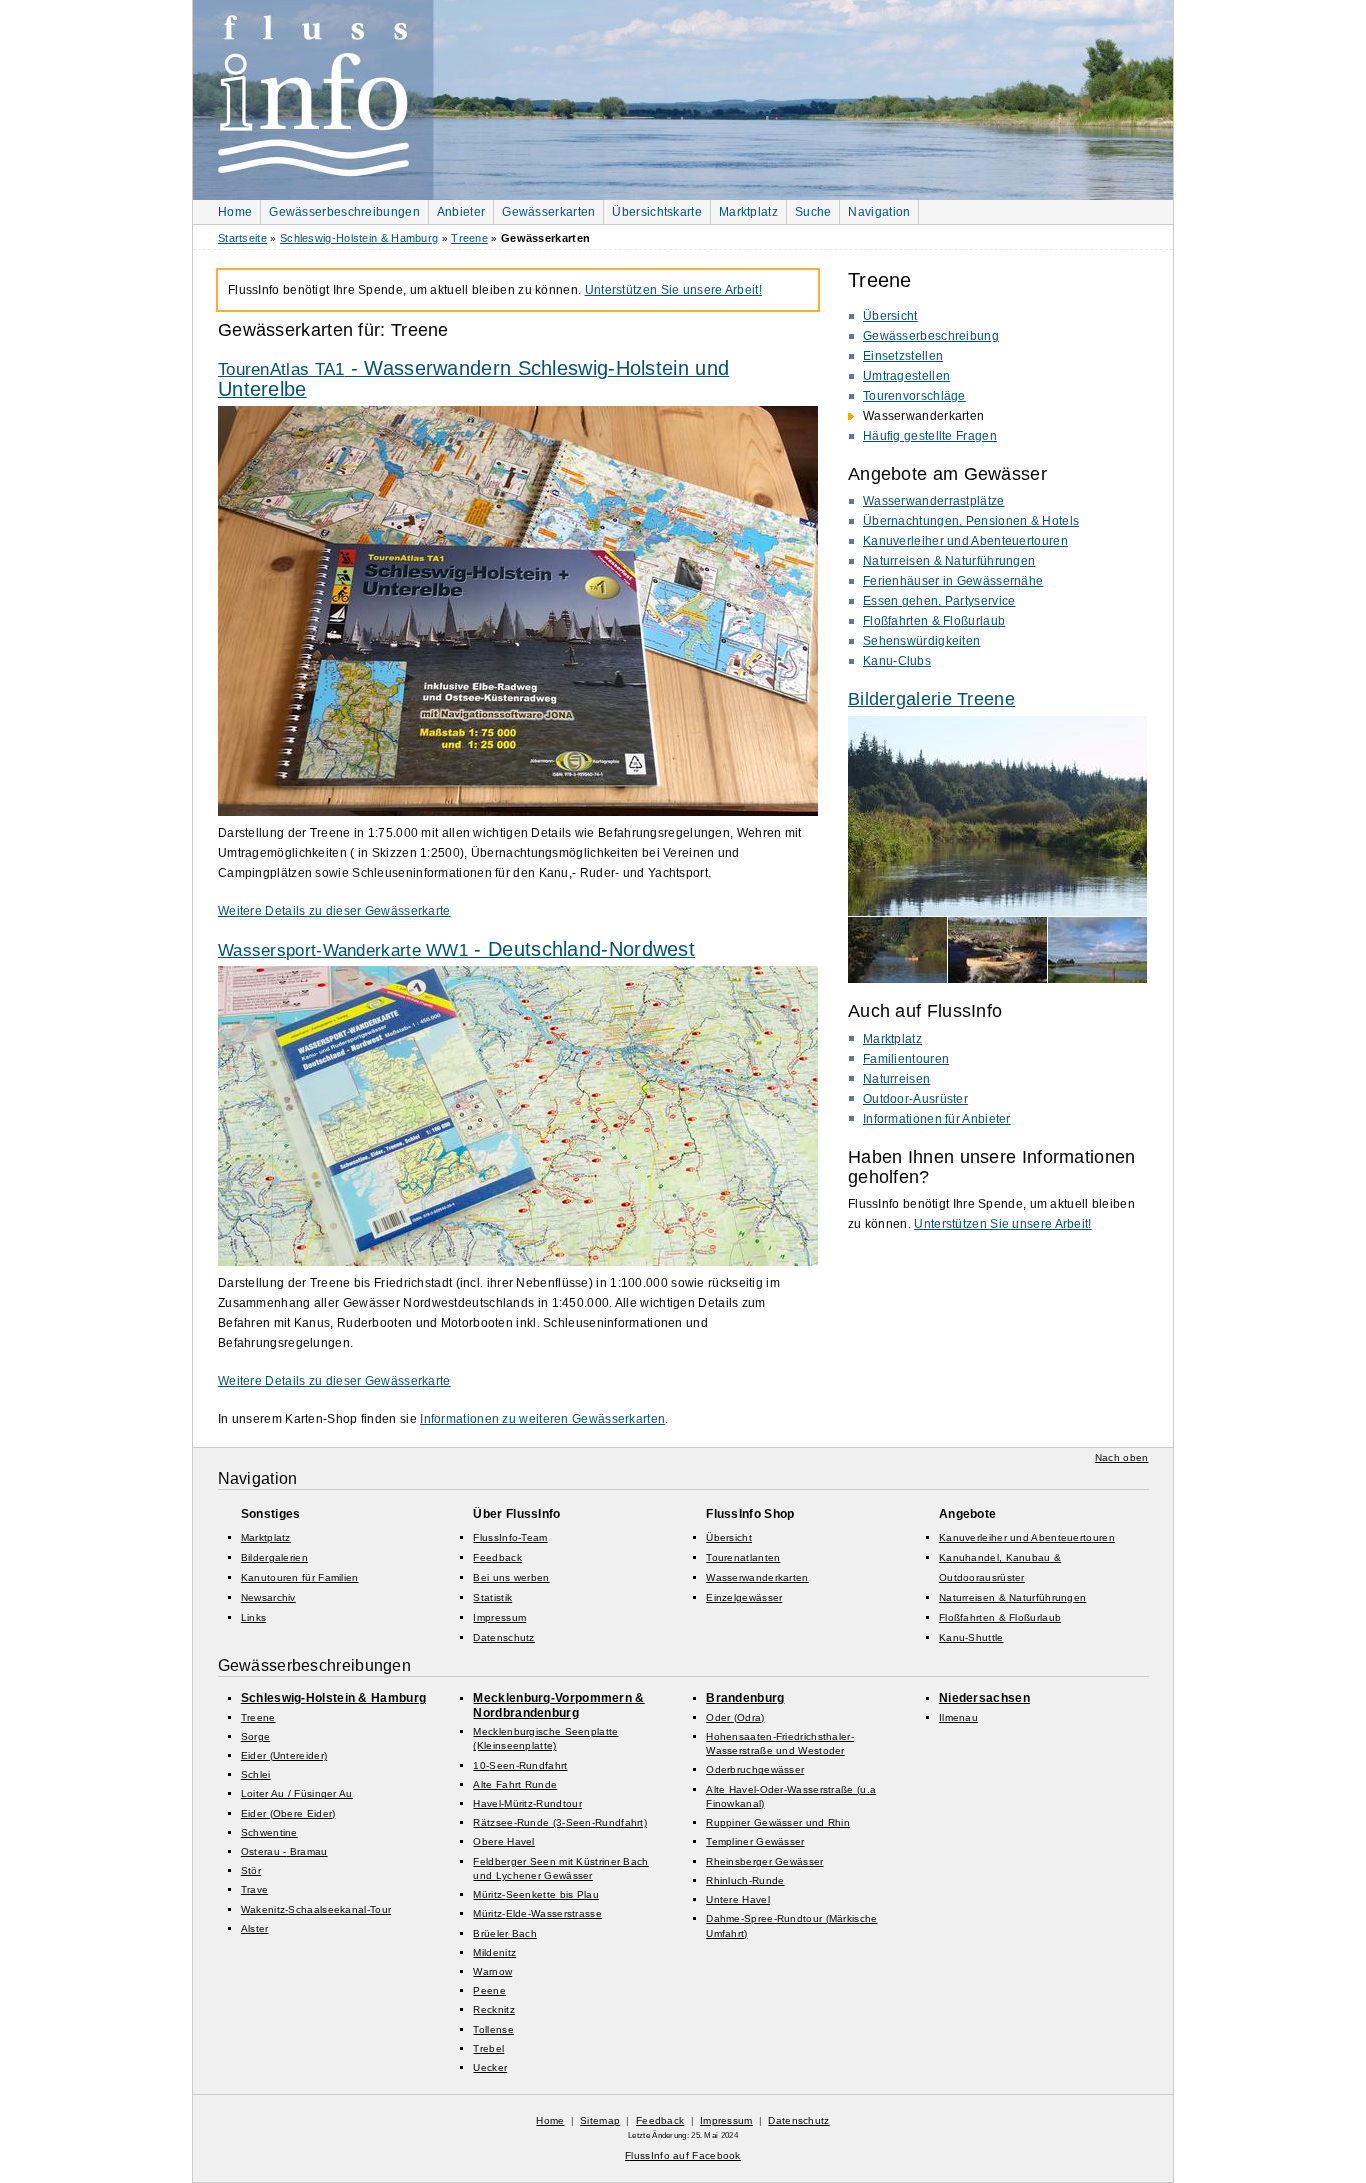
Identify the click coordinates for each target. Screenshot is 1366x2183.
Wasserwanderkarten (757, 1577)
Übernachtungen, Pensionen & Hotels (971, 521)
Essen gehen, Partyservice (939, 601)
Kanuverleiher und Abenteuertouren (965, 541)
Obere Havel (503, 1841)
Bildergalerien (274, 1557)
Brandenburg (745, 1698)
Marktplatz (748, 212)
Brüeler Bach (505, 1933)
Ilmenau (958, 1717)
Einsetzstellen (903, 356)
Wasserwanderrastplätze (934, 501)
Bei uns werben (511, 1577)
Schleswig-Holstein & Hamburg (359, 238)
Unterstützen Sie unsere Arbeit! (1002, 1224)
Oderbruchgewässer (755, 1769)
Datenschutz (503, 1637)
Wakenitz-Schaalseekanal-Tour (316, 1909)
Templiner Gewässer (755, 1841)
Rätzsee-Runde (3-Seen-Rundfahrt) (560, 1822)
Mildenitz (494, 1952)
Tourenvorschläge (914, 396)
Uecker (490, 2067)
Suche (813, 212)
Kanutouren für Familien (300, 1577)
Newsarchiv (268, 1597)
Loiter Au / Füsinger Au (297, 1793)
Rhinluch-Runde (745, 1880)
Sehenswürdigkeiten (921, 641)
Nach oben (1122, 1457)
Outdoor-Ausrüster (915, 1099)
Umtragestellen (906, 376)
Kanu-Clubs (897, 661)
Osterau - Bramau (284, 1851)
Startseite (242, 238)
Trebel (488, 2048)
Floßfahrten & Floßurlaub (934, 621)
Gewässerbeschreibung (931, 336)
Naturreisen (896, 1079)
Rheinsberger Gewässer (764, 1861)
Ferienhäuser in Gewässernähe (953, 581)
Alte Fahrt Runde (515, 1784)
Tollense (493, 2029)
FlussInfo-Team (510, 1537)
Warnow (492, 1971)
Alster (255, 1928)
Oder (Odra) (735, 1717)
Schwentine (269, 1832)
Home (235, 212)
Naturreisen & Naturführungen (949, 561)
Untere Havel (738, 1899)
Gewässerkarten (548, 212)
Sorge (256, 1736)
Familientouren (906, 1059)
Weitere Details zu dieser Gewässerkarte (334, 911)
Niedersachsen (984, 1698)
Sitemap (600, 2120)
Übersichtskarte (657, 212)
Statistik (492, 1597)
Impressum (499, 1617)
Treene (469, 238)
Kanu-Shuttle (971, 1637)
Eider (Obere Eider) (288, 1813)
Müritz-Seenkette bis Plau (536, 1894)
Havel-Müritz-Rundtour (527, 1803)
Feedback (497, 1557)
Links (254, 1617)
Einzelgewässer (744, 1597)
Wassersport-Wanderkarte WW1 (456, 950)
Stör (251, 1870)
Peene (489, 1990)
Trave (255, 1889)
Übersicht (890, 316)
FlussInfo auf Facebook (683, 2155)
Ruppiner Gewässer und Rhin (778, 1822)
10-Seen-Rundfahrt (520, 1765)
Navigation (879, 212)
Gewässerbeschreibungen (344, 212)
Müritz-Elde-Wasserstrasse (537, 1913)
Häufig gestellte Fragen (930, 436)
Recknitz (493, 2009)
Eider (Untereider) (284, 1755)
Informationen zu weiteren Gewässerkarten (542, 1419)
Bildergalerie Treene (931, 699)
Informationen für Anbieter (937, 1119)
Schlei (256, 1774)
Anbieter (461, 212)
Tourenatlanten (743, 1557)
